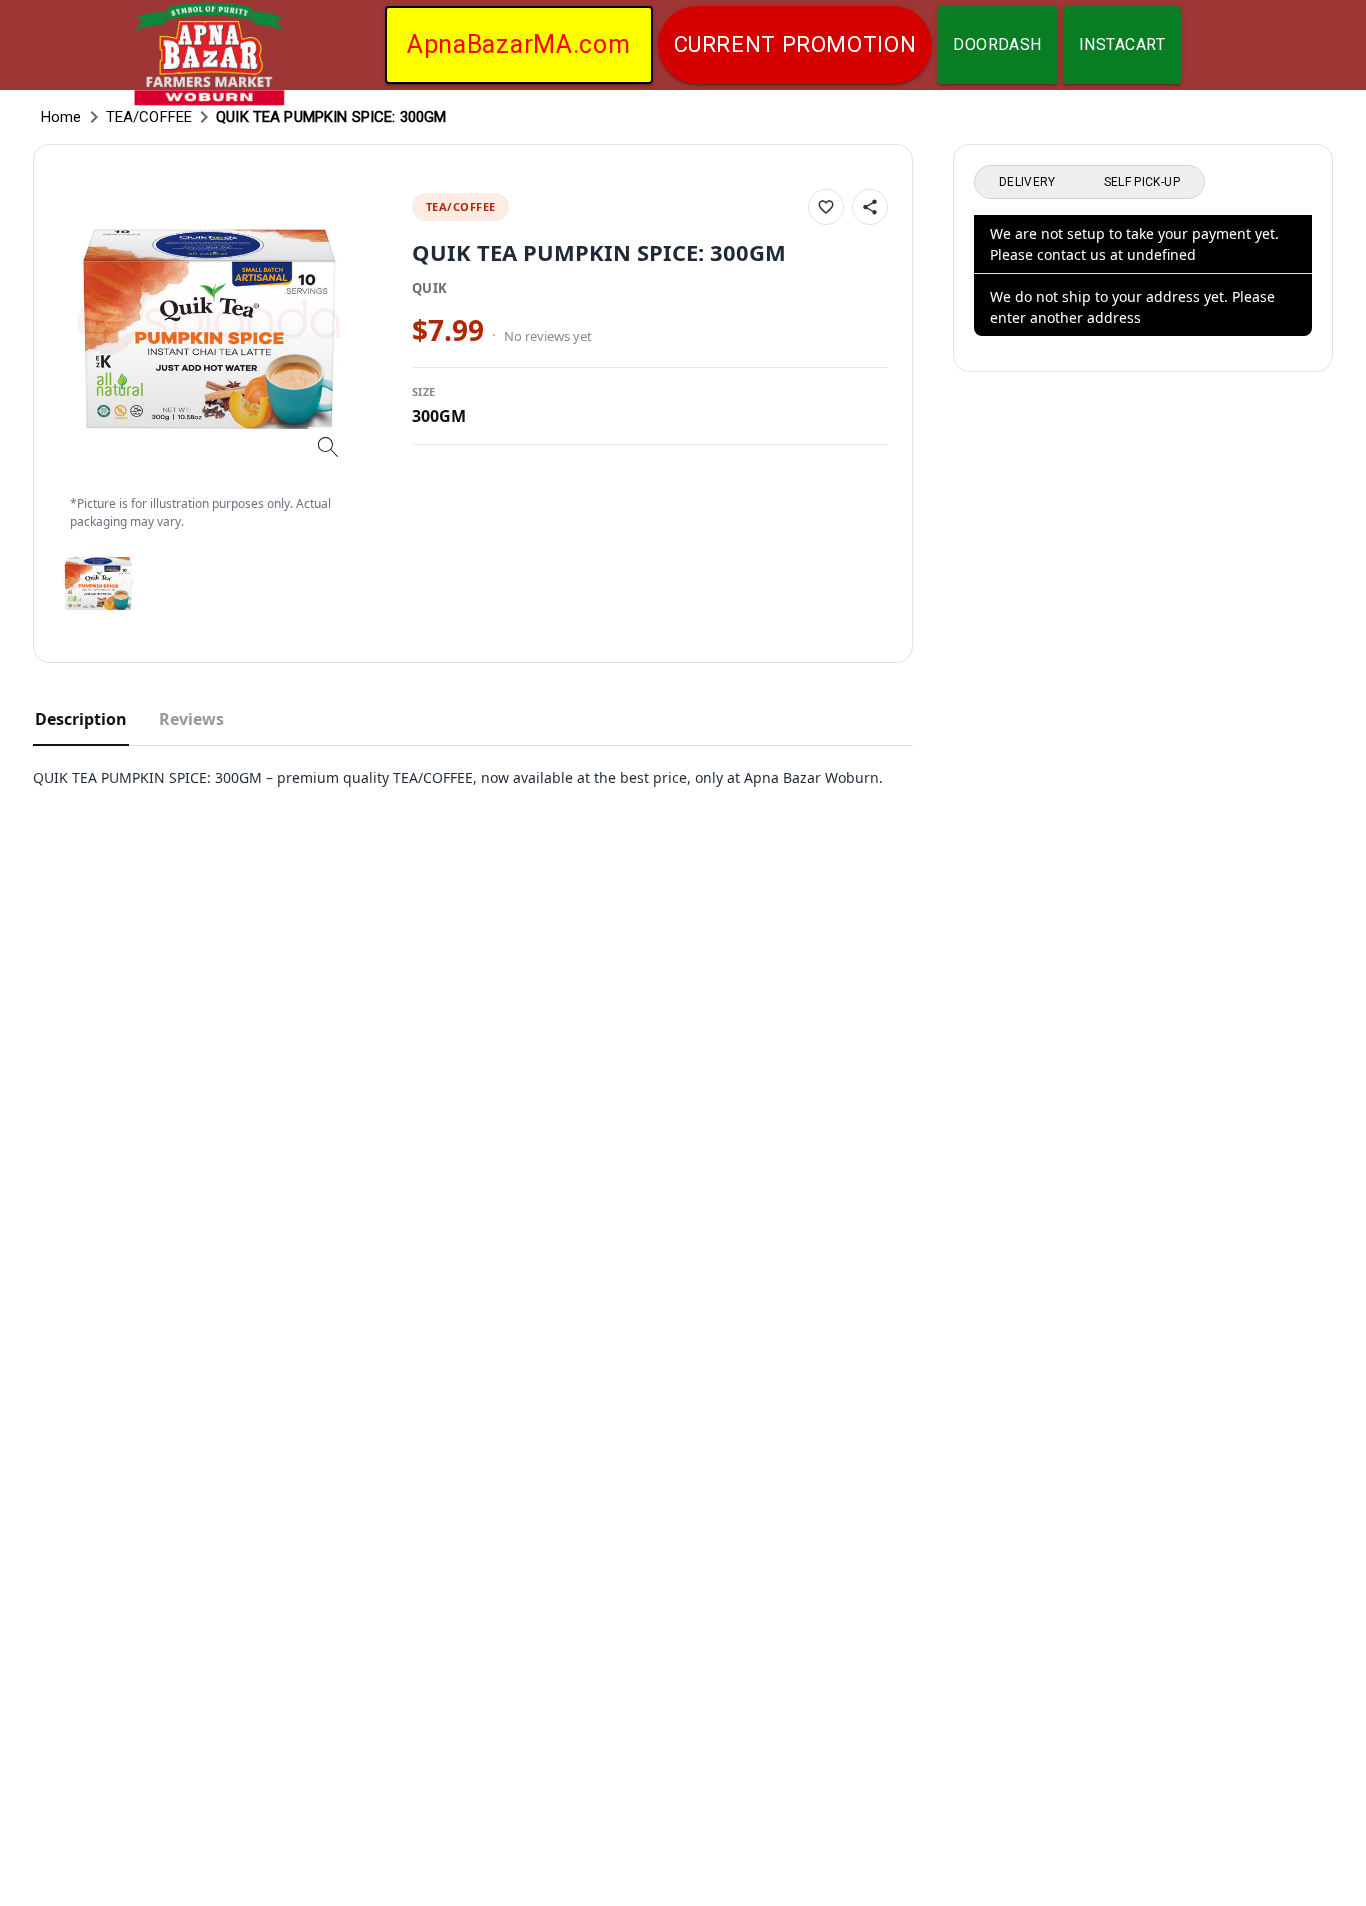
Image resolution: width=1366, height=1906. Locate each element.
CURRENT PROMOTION (795, 44)
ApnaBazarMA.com (519, 44)
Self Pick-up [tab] (1142, 182)
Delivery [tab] (1027, 182)
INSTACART (1122, 44)
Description (81, 719)
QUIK (430, 288)
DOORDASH (997, 44)
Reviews (191, 719)
